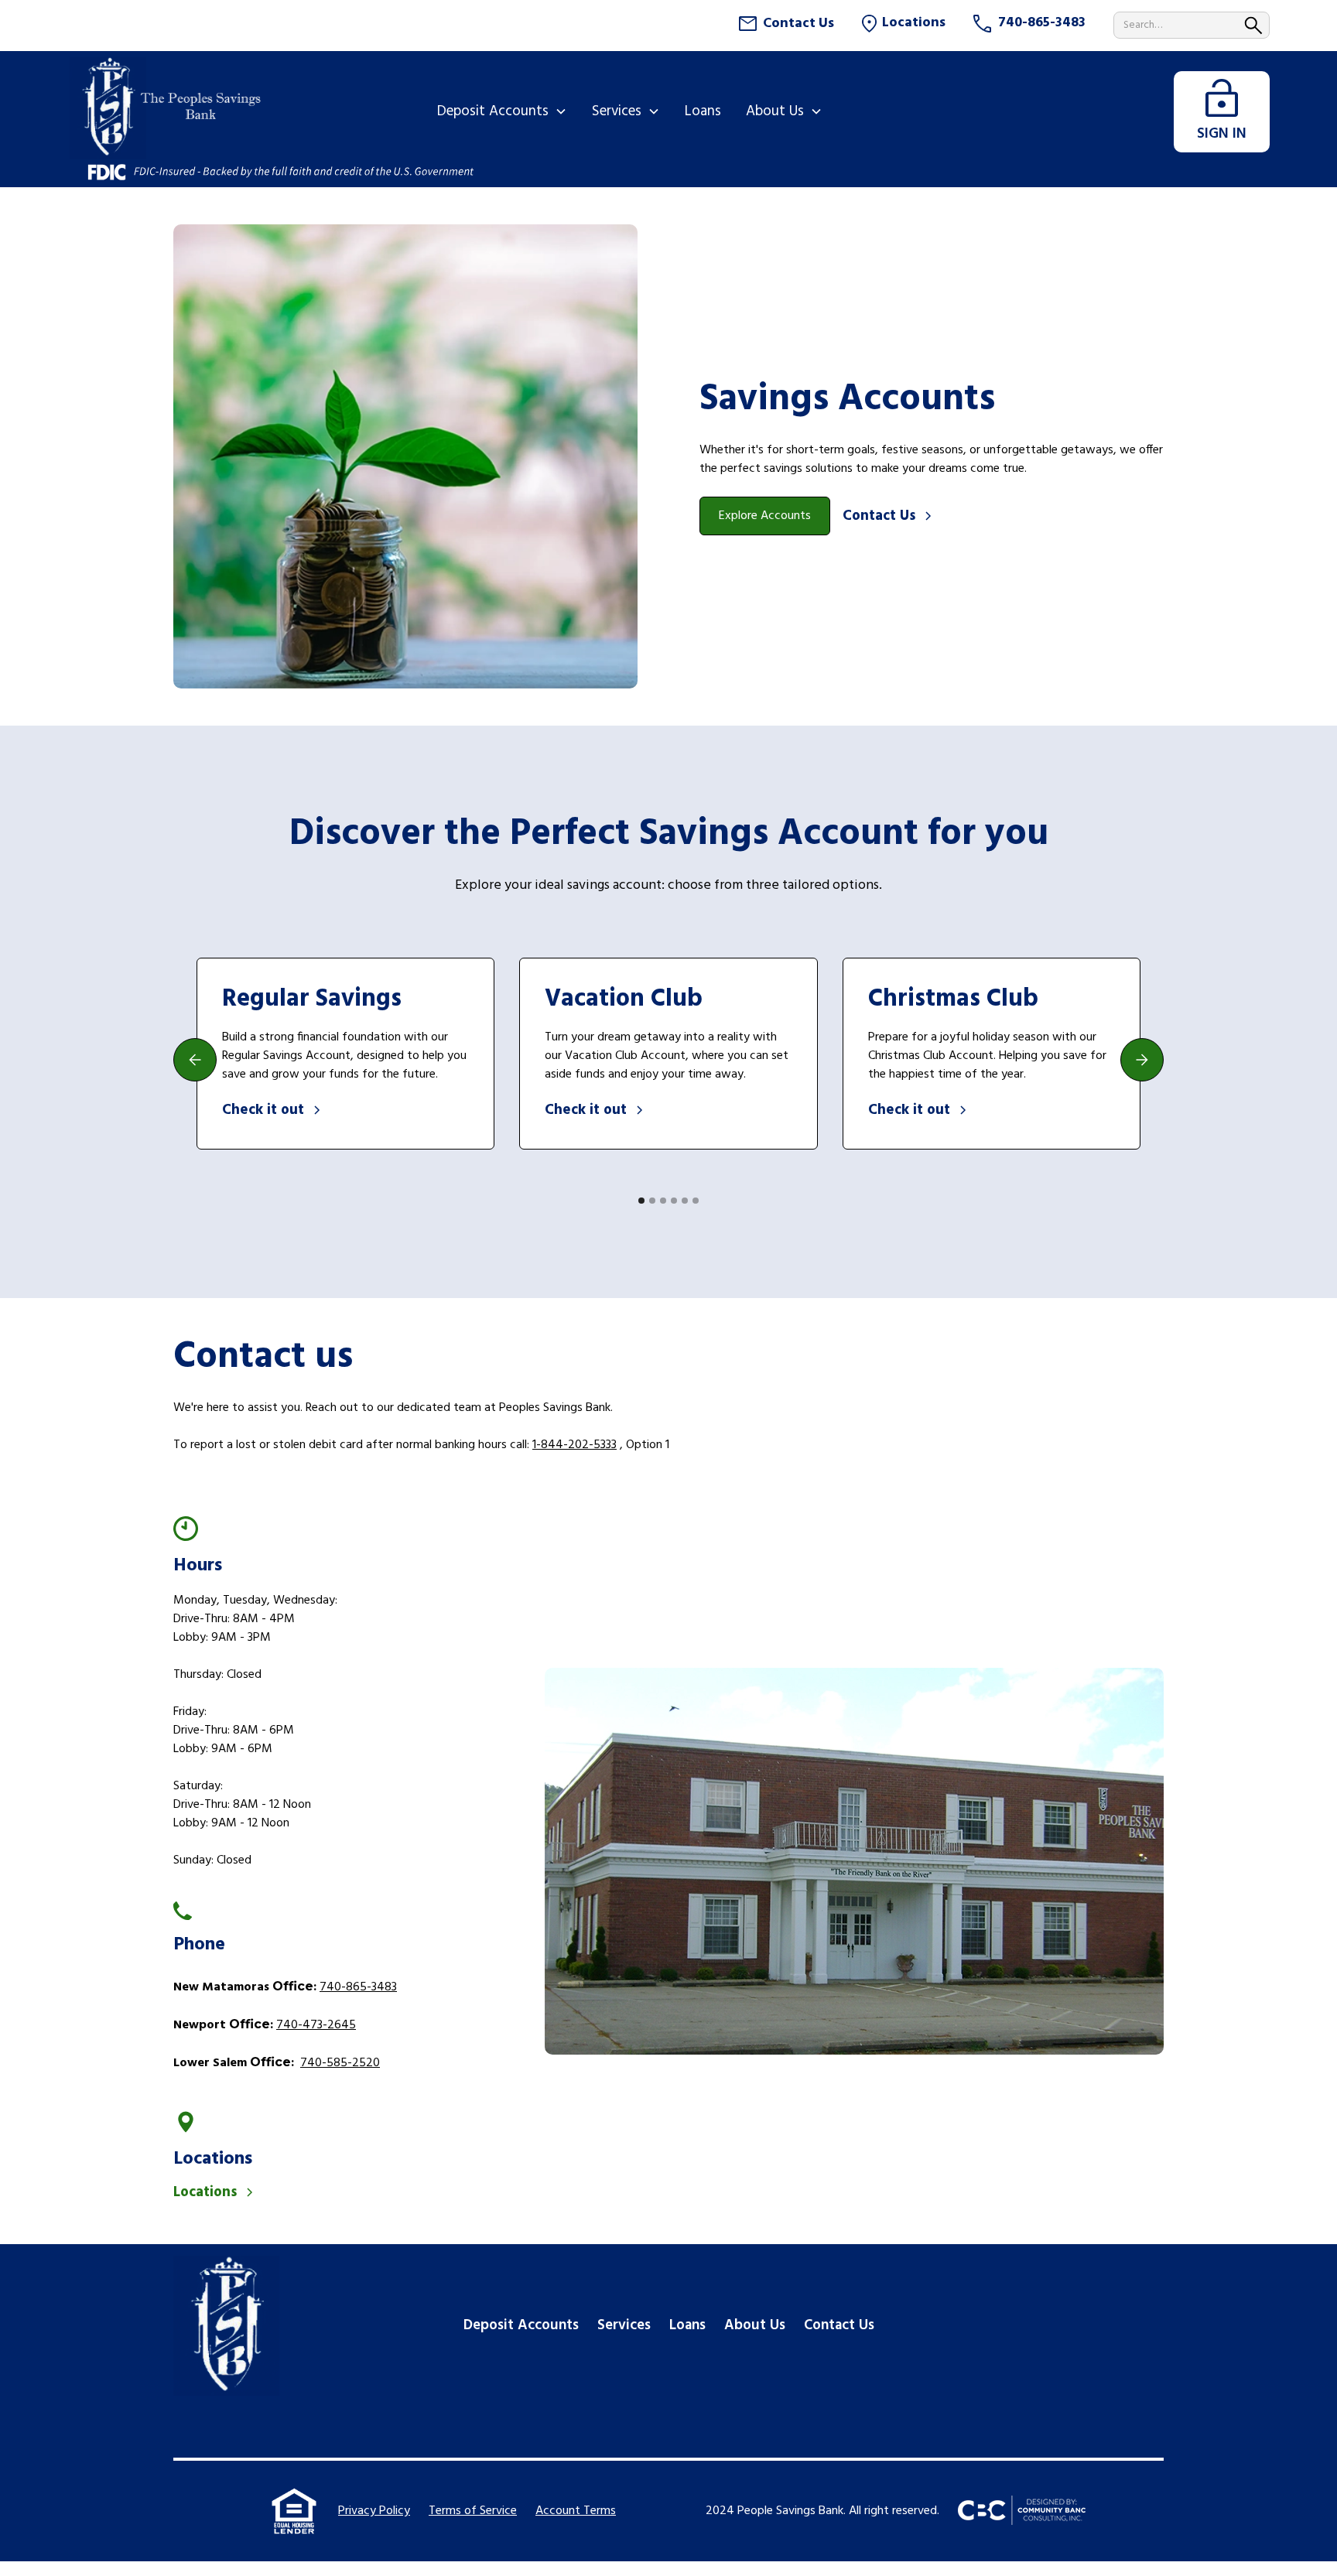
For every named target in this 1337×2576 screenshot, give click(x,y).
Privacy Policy (374, 2511)
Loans (687, 2325)
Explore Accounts (765, 516)
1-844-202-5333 (574, 1445)
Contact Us (839, 2325)
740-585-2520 (340, 2063)
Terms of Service (473, 2511)
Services (624, 2325)
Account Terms (576, 2511)
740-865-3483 (358, 1987)
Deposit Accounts (521, 2325)
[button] (502, 111)
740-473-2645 (316, 2025)
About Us (755, 2325)
